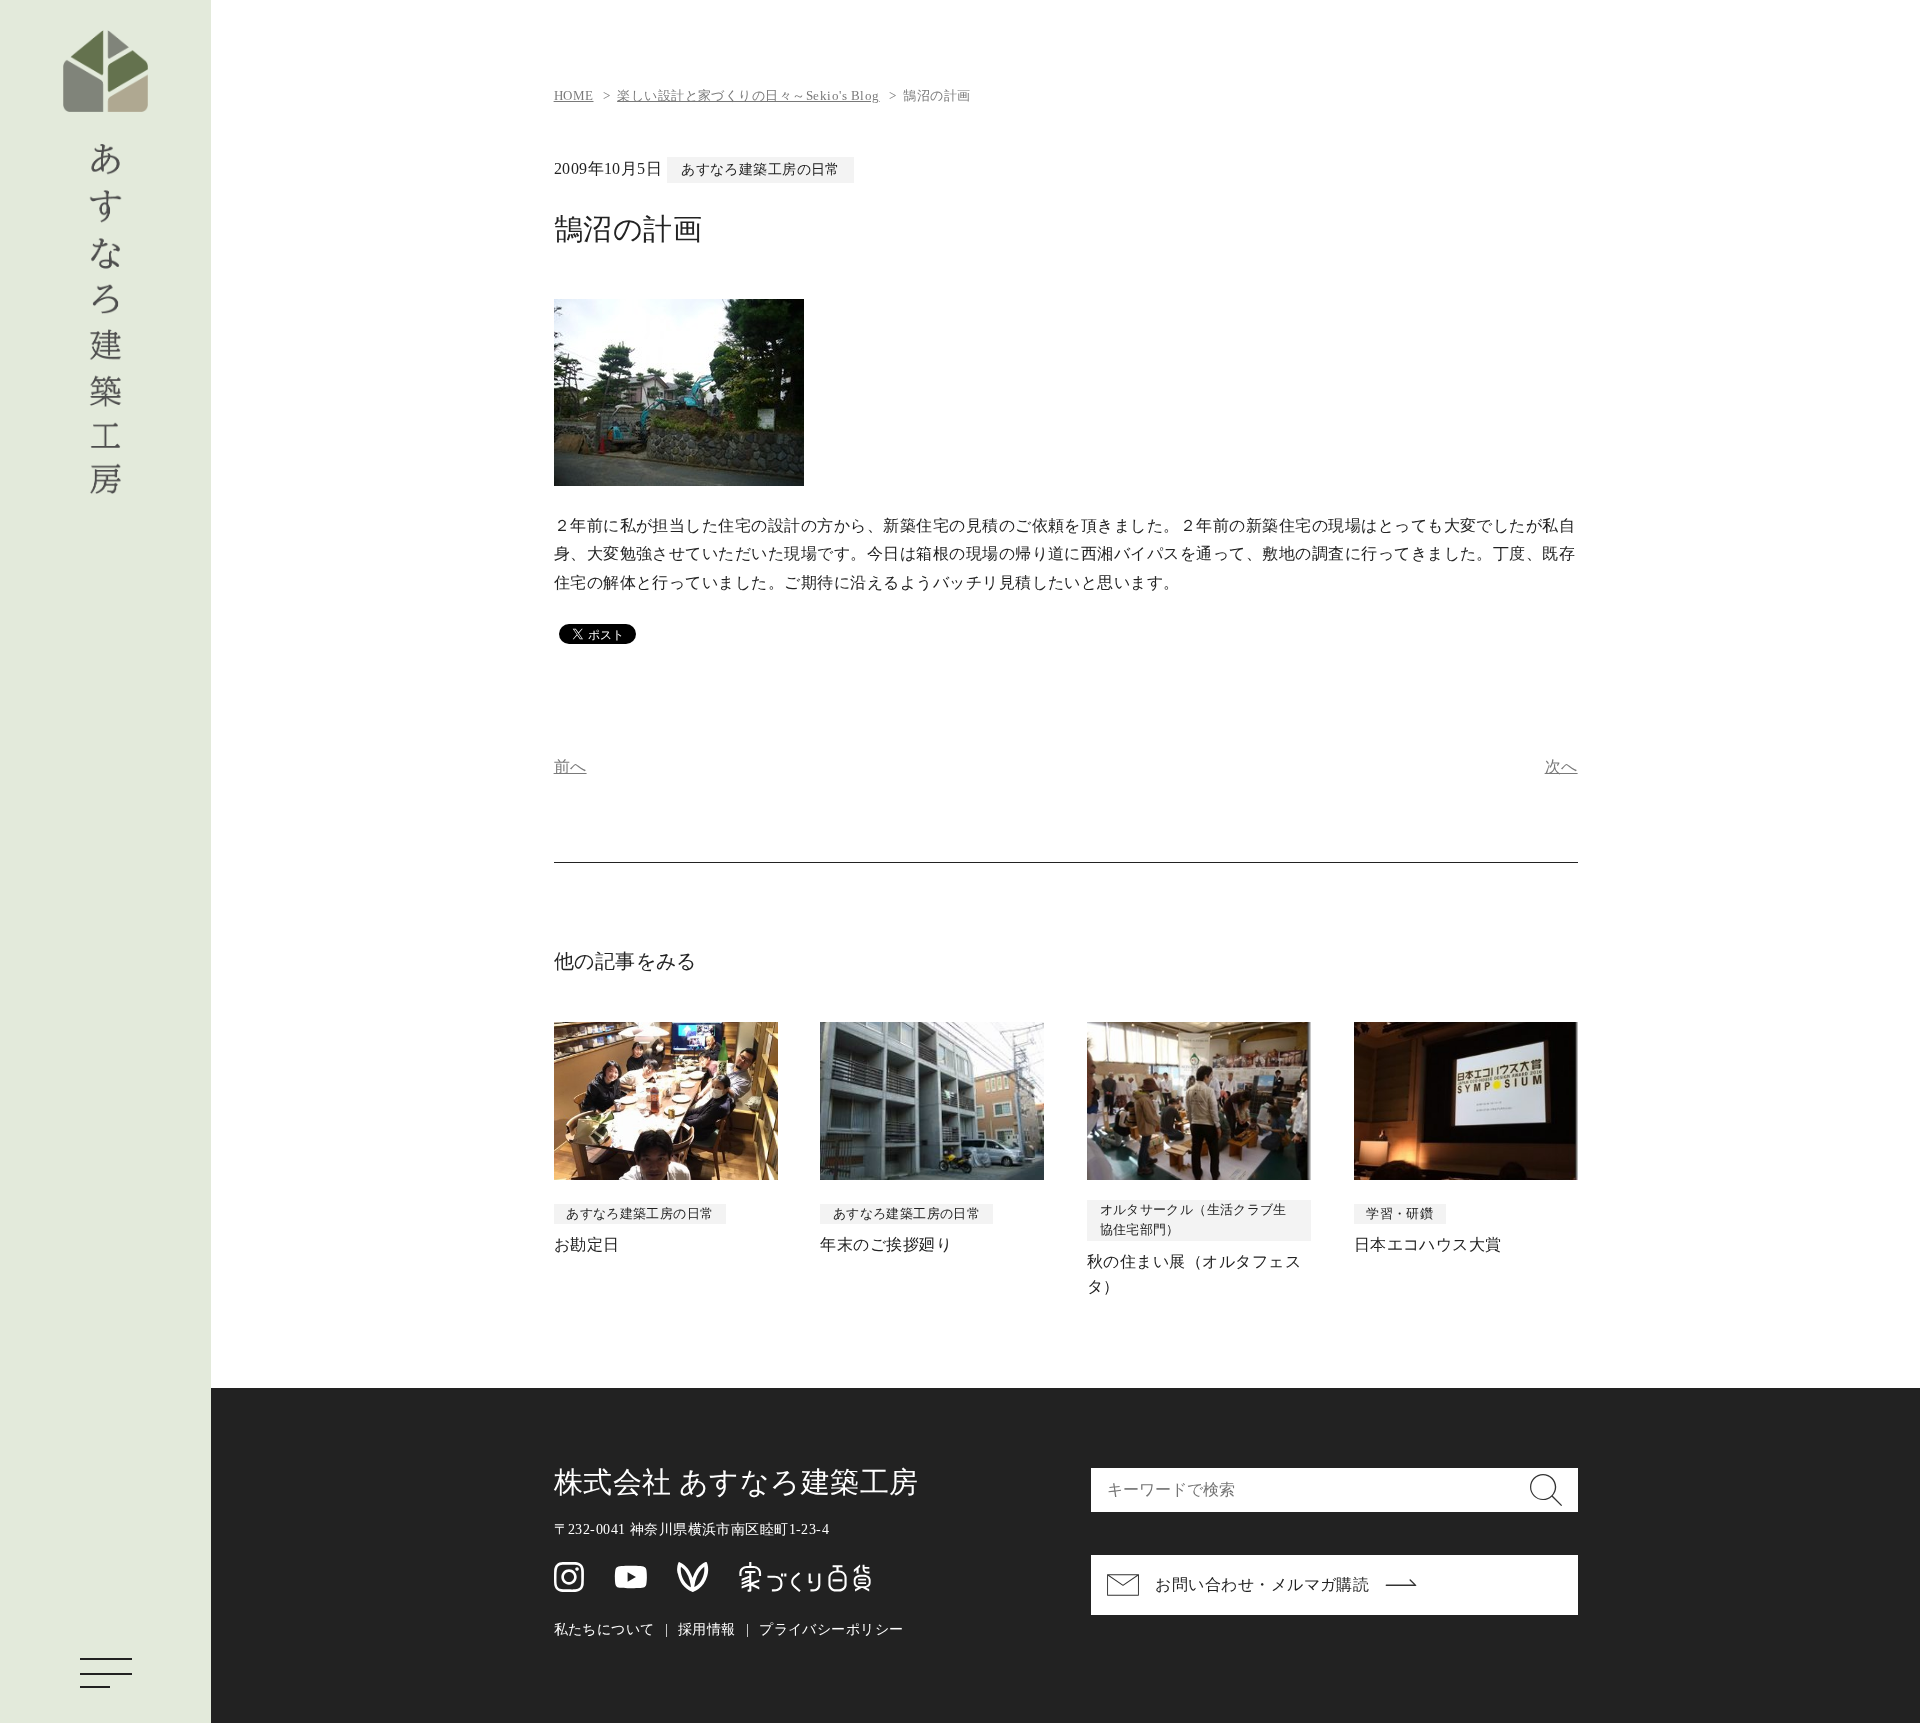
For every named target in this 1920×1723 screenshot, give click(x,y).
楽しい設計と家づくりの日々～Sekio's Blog (748, 96)
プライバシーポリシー (831, 1629)
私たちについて (604, 1629)
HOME (574, 96)
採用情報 (707, 1629)
